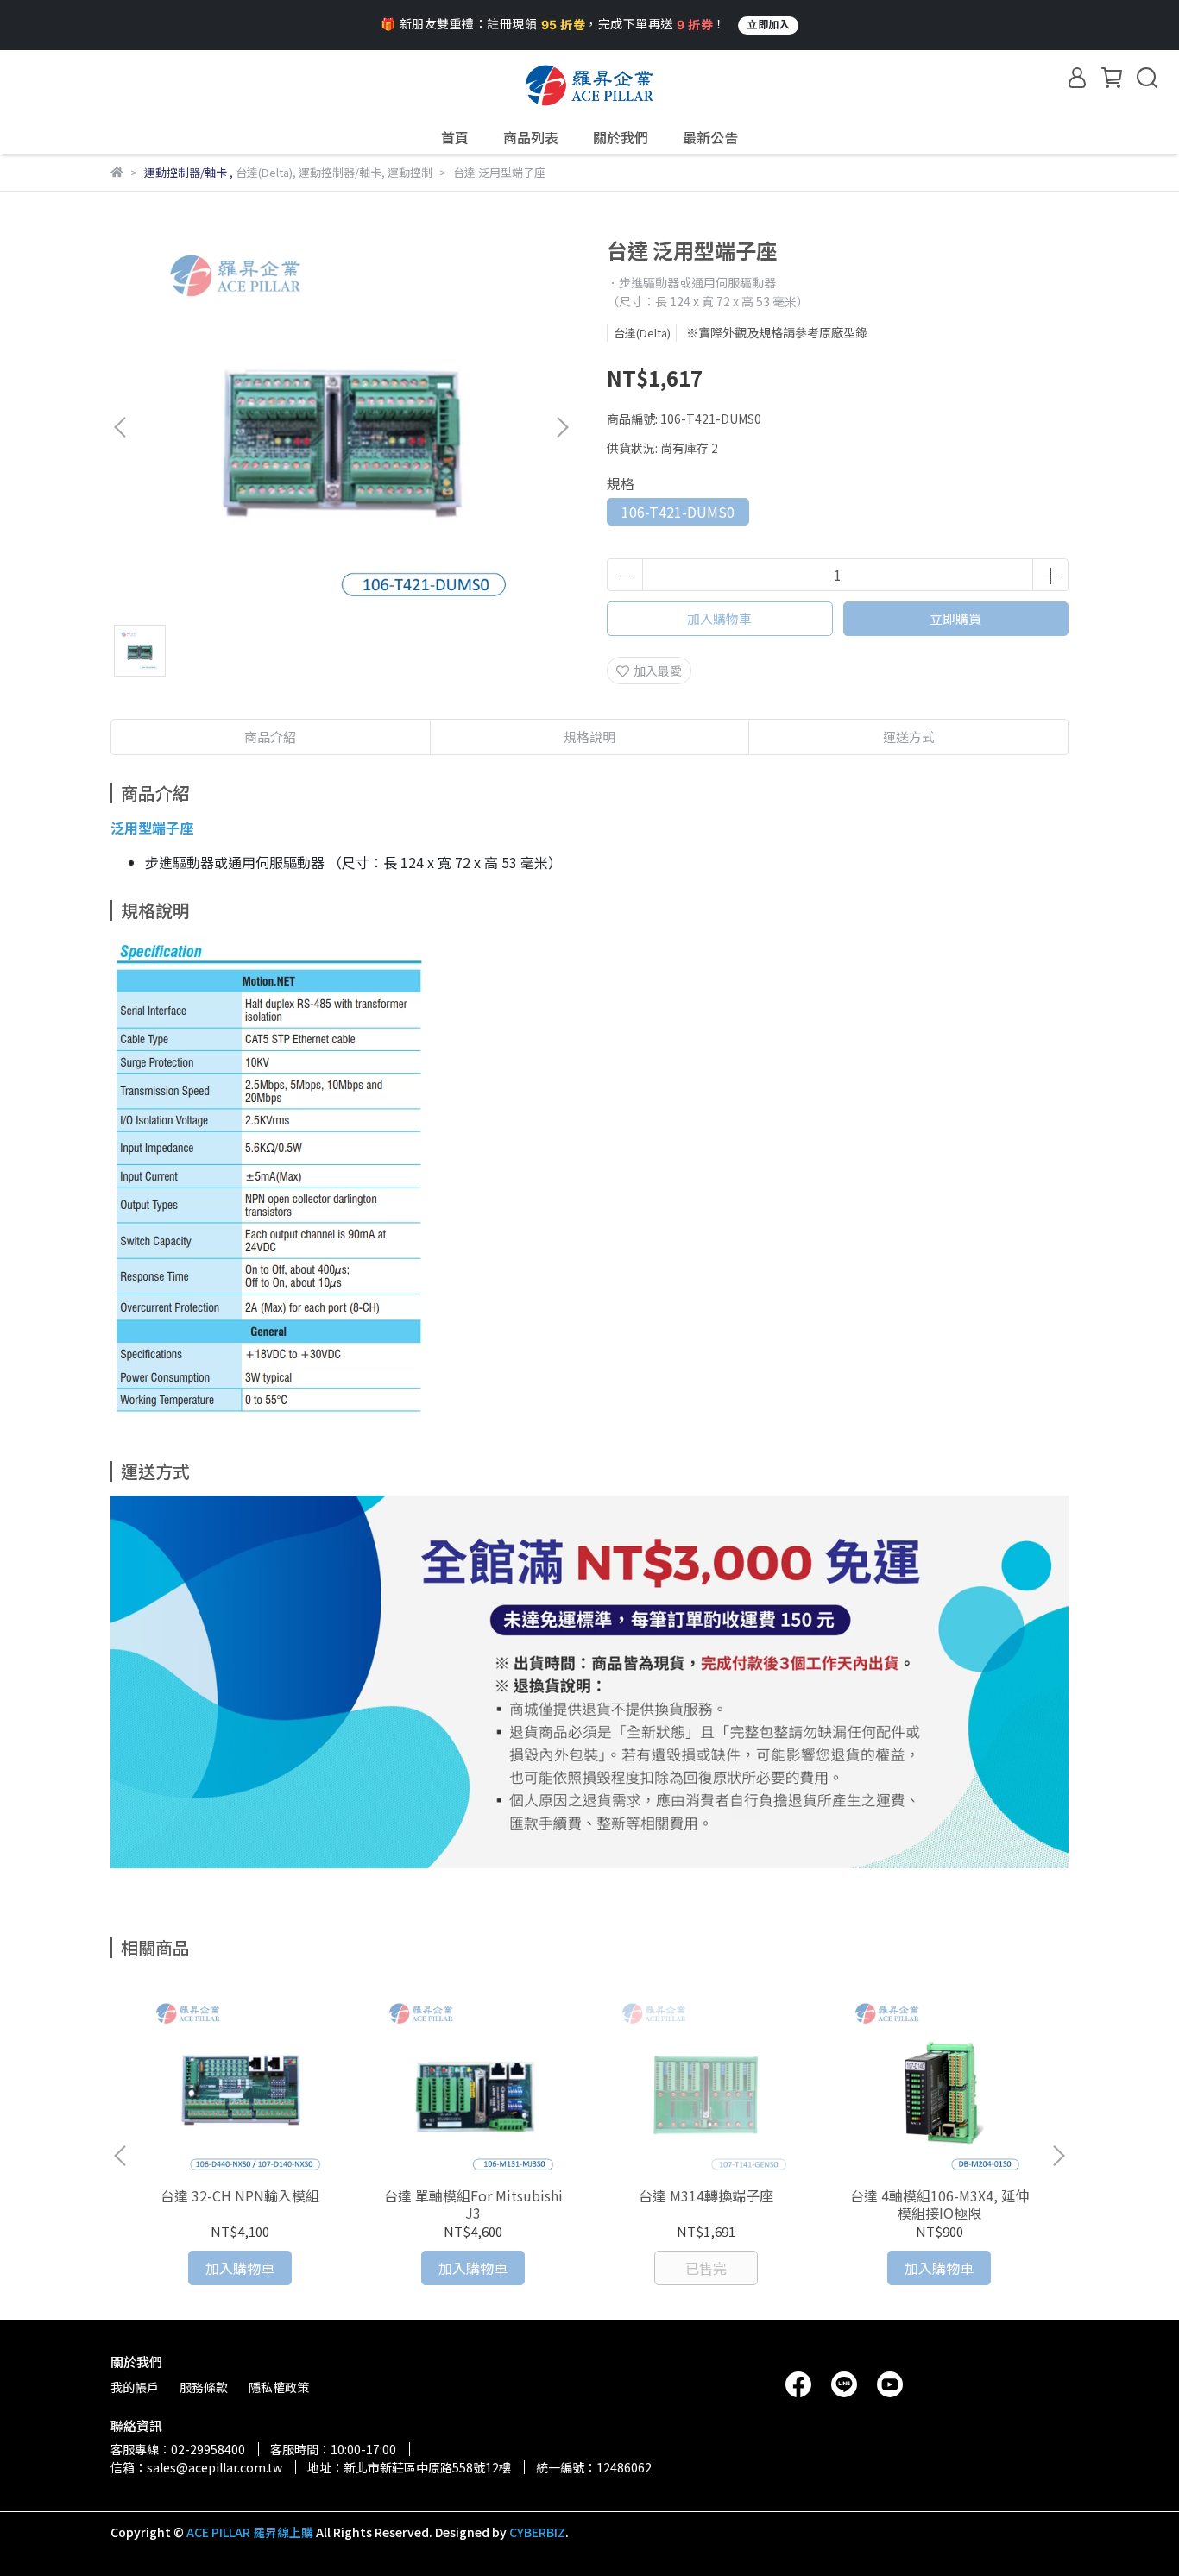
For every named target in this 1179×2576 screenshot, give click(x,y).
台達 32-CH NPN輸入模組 (240, 2195)
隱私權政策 (279, 2387)
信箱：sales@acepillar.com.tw (196, 2467)
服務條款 (204, 2387)
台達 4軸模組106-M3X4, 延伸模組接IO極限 (939, 2204)
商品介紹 (270, 737)
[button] (562, 427)
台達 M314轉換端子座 (706, 2195)
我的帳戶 (135, 2387)
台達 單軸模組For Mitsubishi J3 (473, 2204)
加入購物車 (719, 618)
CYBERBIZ (537, 2532)
